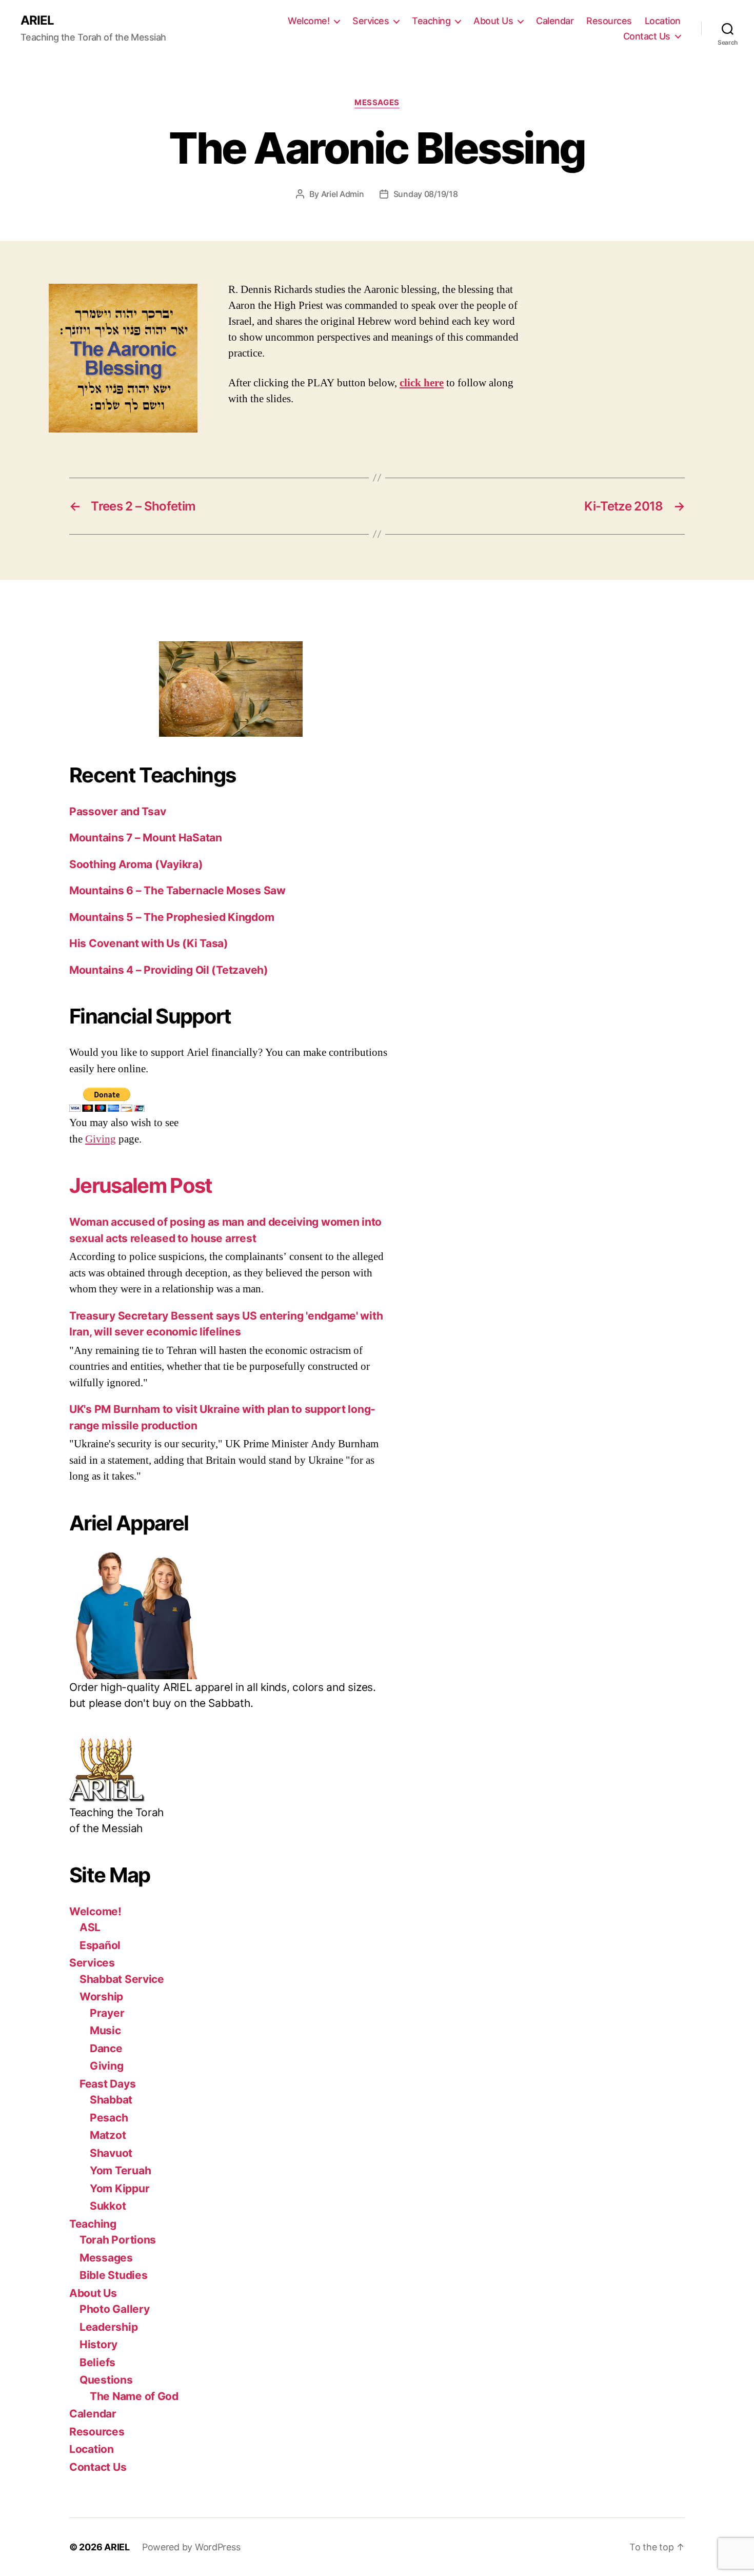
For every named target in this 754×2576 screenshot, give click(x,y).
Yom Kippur (120, 2188)
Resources (609, 21)
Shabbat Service (122, 1979)
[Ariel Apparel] (231, 1615)
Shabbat (111, 2100)
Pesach (109, 2118)
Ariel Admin (343, 194)
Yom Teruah (120, 2170)
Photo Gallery (115, 2309)
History (98, 2344)
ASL (90, 1927)
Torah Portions (118, 2240)
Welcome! (309, 21)
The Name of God (134, 2396)
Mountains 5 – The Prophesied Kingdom (172, 917)
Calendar (555, 21)
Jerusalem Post (141, 1185)
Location (663, 21)
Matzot (108, 2135)
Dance (106, 2048)
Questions (106, 2380)
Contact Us (647, 36)
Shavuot (111, 2153)
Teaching (431, 21)
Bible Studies (114, 2275)
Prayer (107, 2013)
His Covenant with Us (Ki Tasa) (149, 943)
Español (100, 1945)
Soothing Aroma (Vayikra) (136, 864)
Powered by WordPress (191, 2547)
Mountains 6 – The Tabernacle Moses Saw (177, 890)
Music (105, 2030)
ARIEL (37, 21)
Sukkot (108, 2206)
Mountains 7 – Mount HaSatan (146, 838)
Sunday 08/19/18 (426, 194)
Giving (101, 1139)
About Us (493, 21)
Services (371, 21)
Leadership (108, 2327)
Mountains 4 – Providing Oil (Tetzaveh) (169, 970)
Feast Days (107, 2084)
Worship (101, 1997)
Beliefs (97, 2362)
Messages (377, 103)
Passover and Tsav (117, 811)
